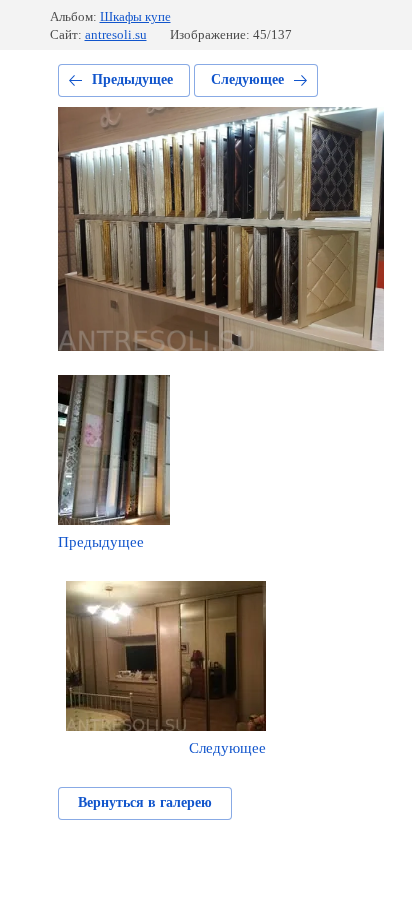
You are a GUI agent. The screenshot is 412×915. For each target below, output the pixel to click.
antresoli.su (116, 34)
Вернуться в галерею (145, 802)
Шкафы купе (135, 16)
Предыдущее (132, 79)
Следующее (247, 79)
